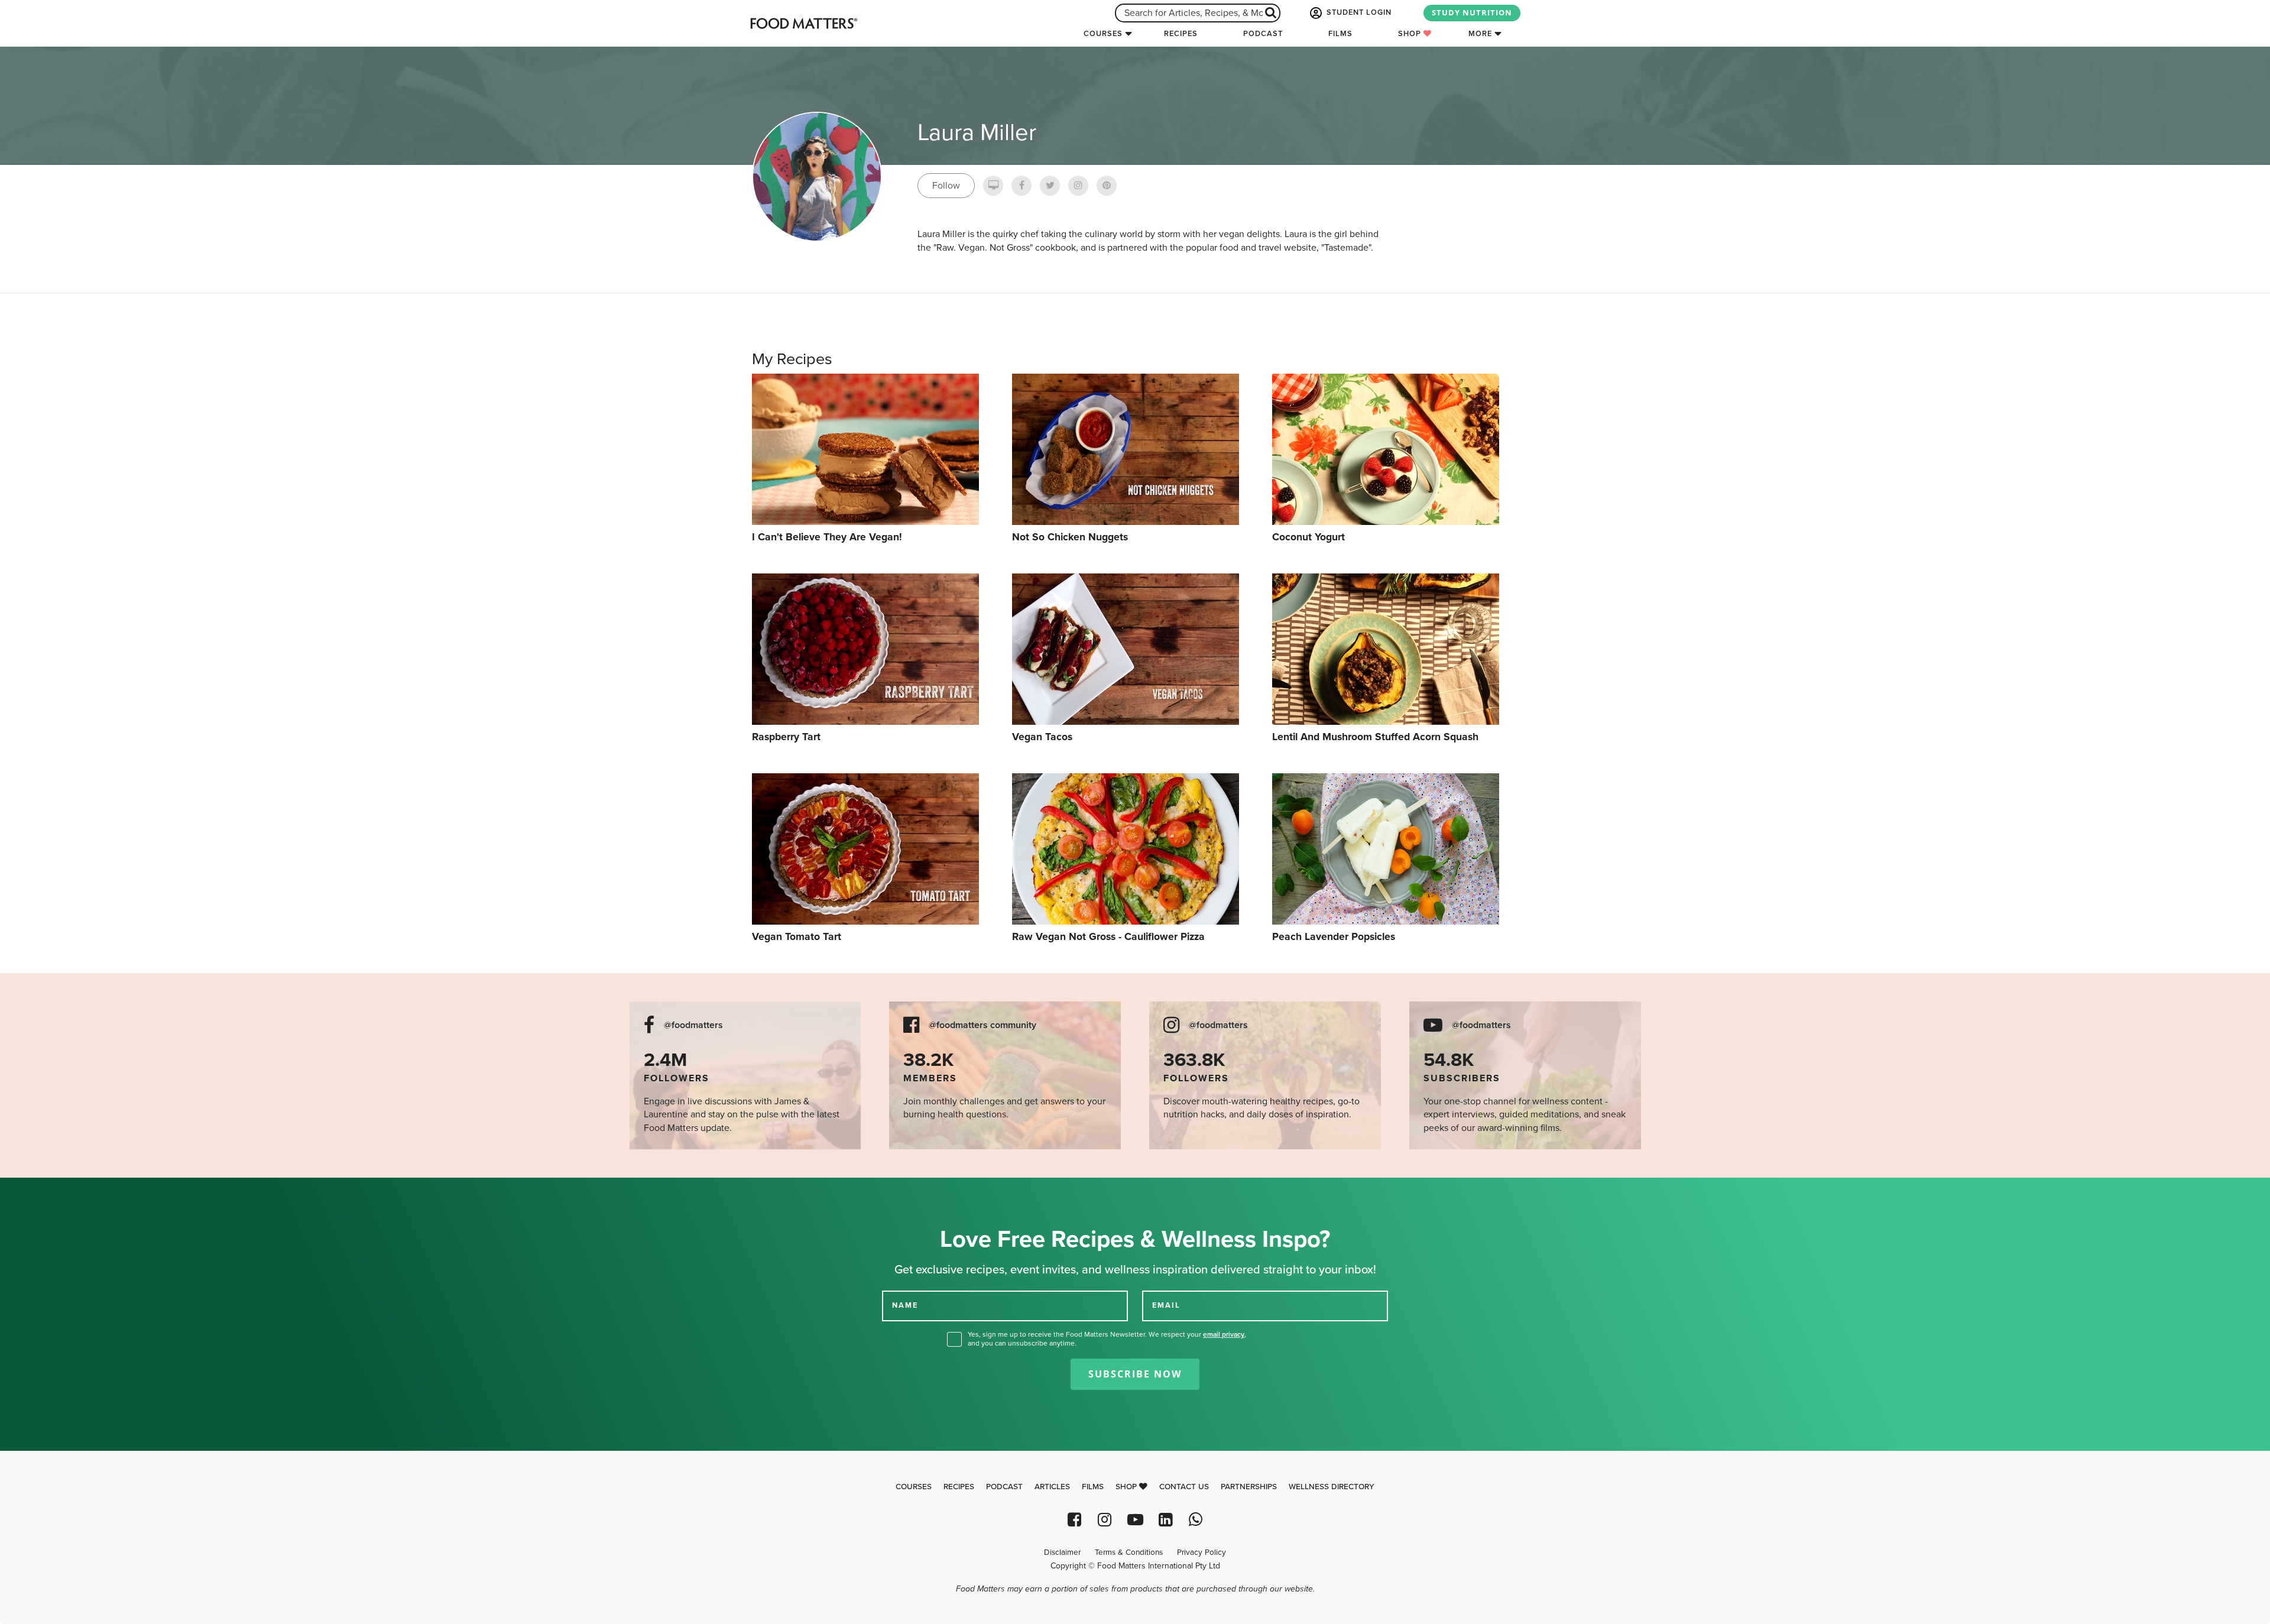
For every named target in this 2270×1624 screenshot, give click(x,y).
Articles (1052, 1487)
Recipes (1181, 34)
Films (1340, 34)
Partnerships (1249, 1487)
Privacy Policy (1202, 1552)
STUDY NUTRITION (1472, 12)
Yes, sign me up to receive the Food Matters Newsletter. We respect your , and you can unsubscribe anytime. (1107, 1339)
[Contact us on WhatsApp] (1196, 1520)
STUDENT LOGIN (1358, 12)
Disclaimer (1062, 1552)
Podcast (1263, 34)
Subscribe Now (1135, 1374)
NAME (905, 1305)
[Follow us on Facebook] (1074, 1520)
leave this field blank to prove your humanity (48, 1191)
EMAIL (1166, 1305)
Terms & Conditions (1129, 1552)
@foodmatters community (982, 1025)
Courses (1103, 34)
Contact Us (1184, 1487)
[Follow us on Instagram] (1105, 1520)
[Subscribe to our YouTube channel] (1135, 1520)
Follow (946, 186)
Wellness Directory (1332, 1487)
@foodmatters (693, 1025)
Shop (1411, 34)
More (1480, 34)
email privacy (1224, 1334)
